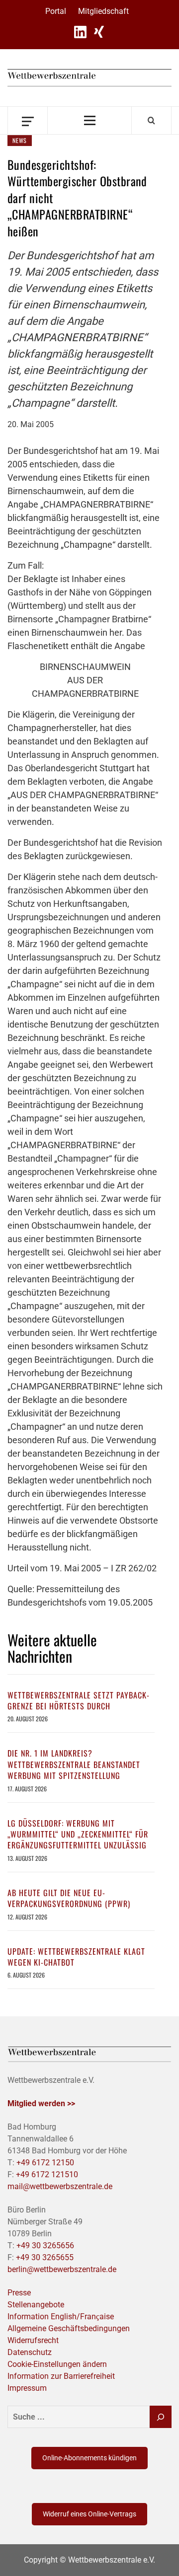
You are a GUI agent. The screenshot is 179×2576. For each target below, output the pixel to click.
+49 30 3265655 (45, 2257)
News (20, 140)
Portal (56, 11)
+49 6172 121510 (47, 2174)
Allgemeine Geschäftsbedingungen (69, 2328)
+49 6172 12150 (45, 2163)
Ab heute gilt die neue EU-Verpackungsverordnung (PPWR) (69, 1898)
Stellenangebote (36, 2305)
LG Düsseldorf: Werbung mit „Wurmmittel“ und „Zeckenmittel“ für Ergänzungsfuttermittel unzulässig (78, 1834)
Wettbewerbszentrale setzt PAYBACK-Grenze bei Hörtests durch (79, 1700)
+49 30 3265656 (45, 2245)
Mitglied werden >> (41, 2103)
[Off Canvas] (28, 120)
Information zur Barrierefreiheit (61, 2376)
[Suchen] (161, 2417)
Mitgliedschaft (103, 11)
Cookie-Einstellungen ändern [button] (57, 2364)
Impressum (27, 2388)
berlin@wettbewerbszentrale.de (62, 2269)
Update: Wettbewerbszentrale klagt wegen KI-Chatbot (76, 1957)
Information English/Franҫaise (61, 2317)
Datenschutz (30, 2352)
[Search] (151, 120)
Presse (19, 2293)
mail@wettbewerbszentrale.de (60, 2186)
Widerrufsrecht (33, 2340)
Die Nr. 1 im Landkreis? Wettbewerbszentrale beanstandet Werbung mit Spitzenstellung (74, 1764)
